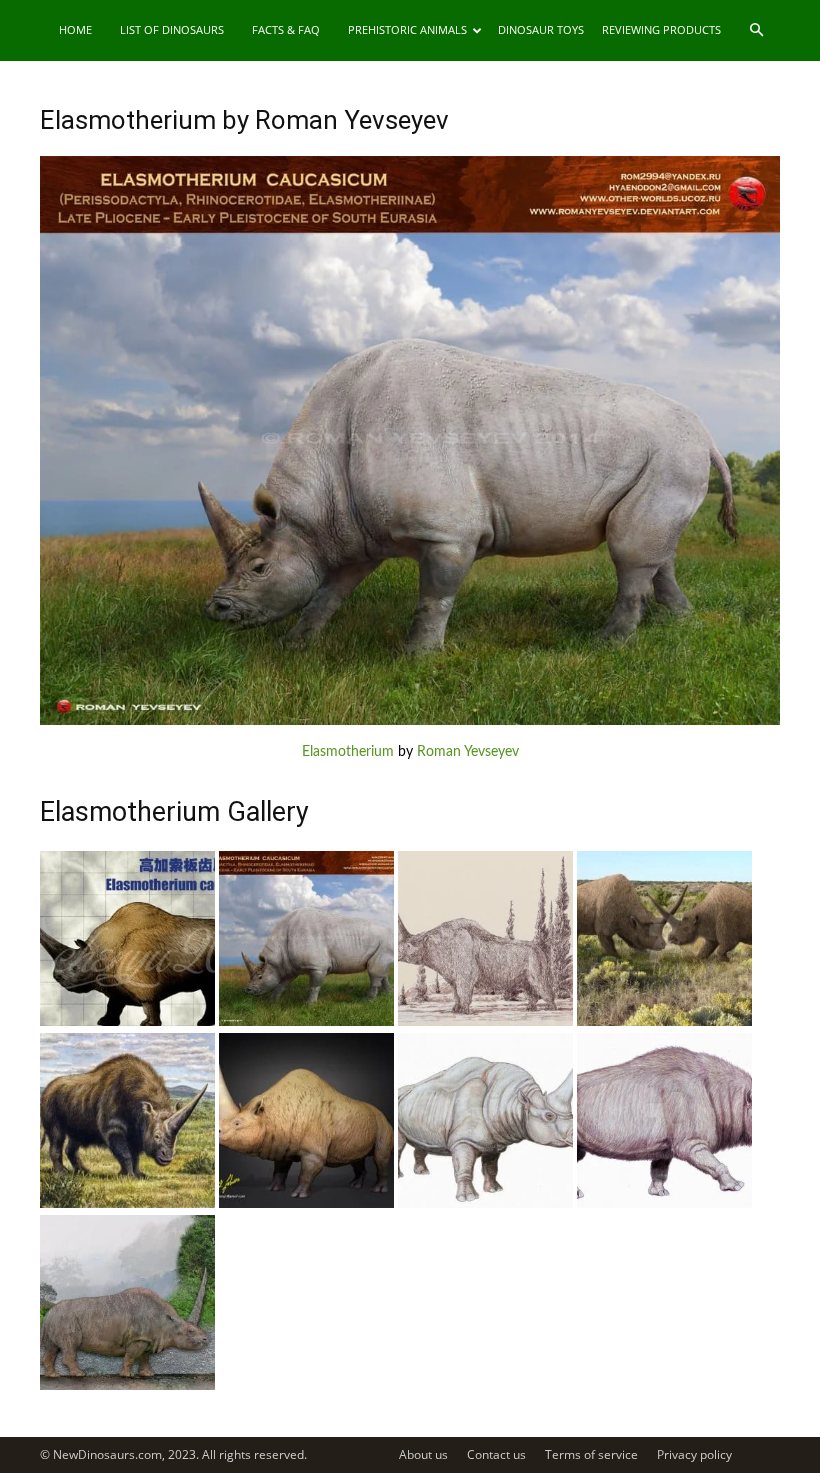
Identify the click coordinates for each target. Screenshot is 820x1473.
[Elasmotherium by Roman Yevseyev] (410, 721)
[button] (756, 30)
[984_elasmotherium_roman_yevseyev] (306, 1022)
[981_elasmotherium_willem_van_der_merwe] (127, 1204)
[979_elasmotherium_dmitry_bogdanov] (485, 1204)
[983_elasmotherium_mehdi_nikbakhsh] (485, 1022)
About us (423, 1454)
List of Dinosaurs (172, 29)
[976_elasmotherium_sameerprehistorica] (127, 1386)
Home (75, 29)
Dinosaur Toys (541, 29)
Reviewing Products (661, 29)
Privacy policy (694, 1454)
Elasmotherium (348, 752)
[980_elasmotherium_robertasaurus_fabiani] (306, 1204)
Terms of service (591, 1454)
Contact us (496, 1454)
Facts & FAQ (286, 29)
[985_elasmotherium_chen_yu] (127, 1022)
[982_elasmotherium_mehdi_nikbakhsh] (664, 1022)
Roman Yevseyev (468, 752)
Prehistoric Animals (407, 29)
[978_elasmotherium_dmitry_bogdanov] (664, 1204)
